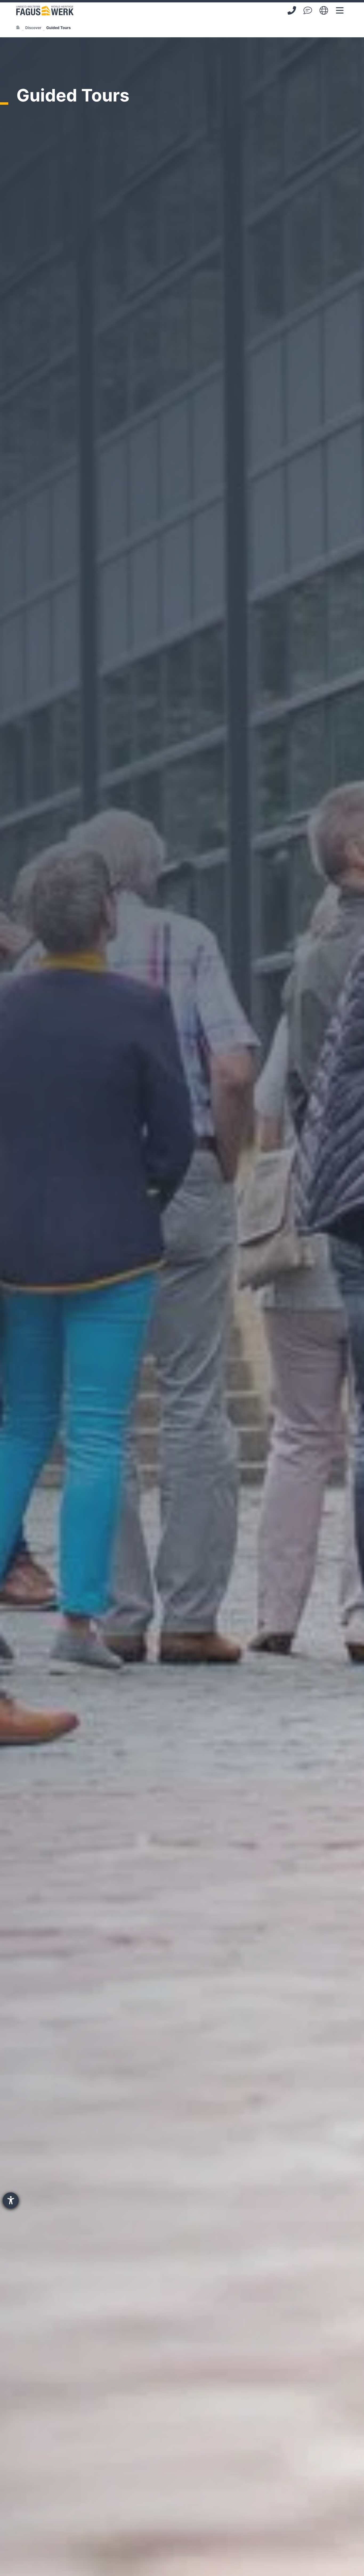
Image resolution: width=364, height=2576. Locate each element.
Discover (33, 28)
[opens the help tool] (11, 2200)
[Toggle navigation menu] (340, 10)
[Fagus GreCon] (45, 11)
